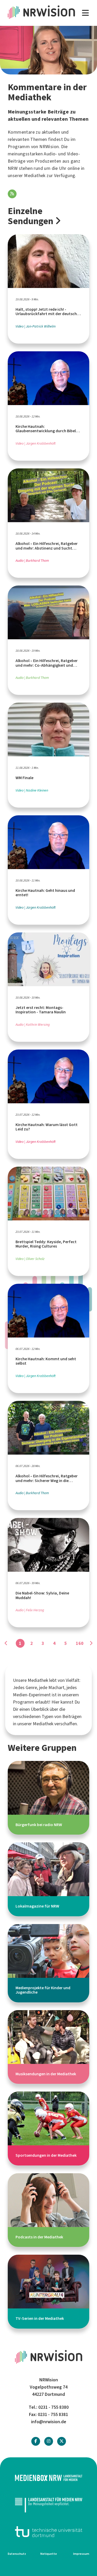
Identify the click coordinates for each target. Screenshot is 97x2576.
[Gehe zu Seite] (91, 1643)
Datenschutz (17, 2554)
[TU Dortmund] (48, 2532)
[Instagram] (49, 2441)
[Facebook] (36, 2441)
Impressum (81, 2554)
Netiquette (49, 2554)
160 (80, 1643)
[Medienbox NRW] (48, 2478)
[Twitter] (62, 2441)
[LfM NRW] (48, 2505)
